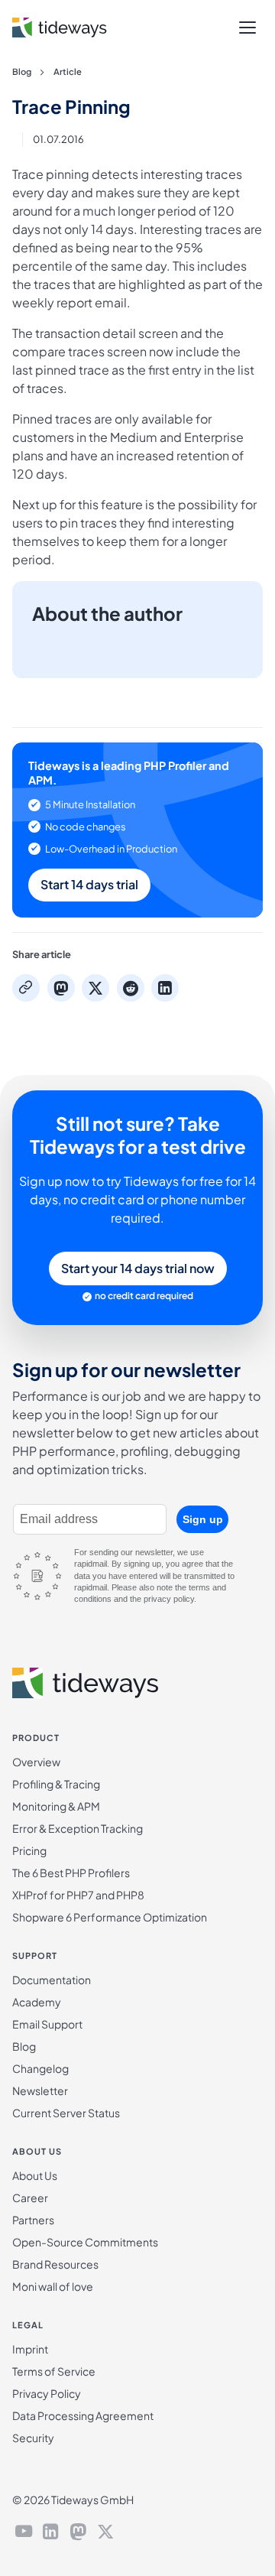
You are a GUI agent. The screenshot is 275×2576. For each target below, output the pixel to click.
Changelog (40, 2068)
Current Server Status (66, 2113)
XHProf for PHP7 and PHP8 (78, 1895)
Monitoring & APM (56, 1806)
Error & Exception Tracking (78, 1828)
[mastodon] (78, 2533)
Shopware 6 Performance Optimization (110, 1917)
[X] (105, 2533)
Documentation (52, 1980)
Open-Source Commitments (85, 2242)
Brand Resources (55, 2264)
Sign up (203, 1519)
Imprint (30, 2349)
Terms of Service (54, 2371)
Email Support (47, 2024)
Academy (37, 2002)
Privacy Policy (47, 2393)
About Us (35, 2175)
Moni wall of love (53, 2286)
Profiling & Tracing (56, 1784)
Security (33, 2438)
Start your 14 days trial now (138, 1268)
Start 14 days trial (89, 884)
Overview (36, 1762)
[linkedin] (51, 2533)
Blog (22, 71)
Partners (33, 2220)
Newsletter (40, 2090)
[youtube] (24, 2533)
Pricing (29, 1850)
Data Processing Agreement (83, 2415)
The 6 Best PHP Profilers (71, 1873)
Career (30, 2198)
